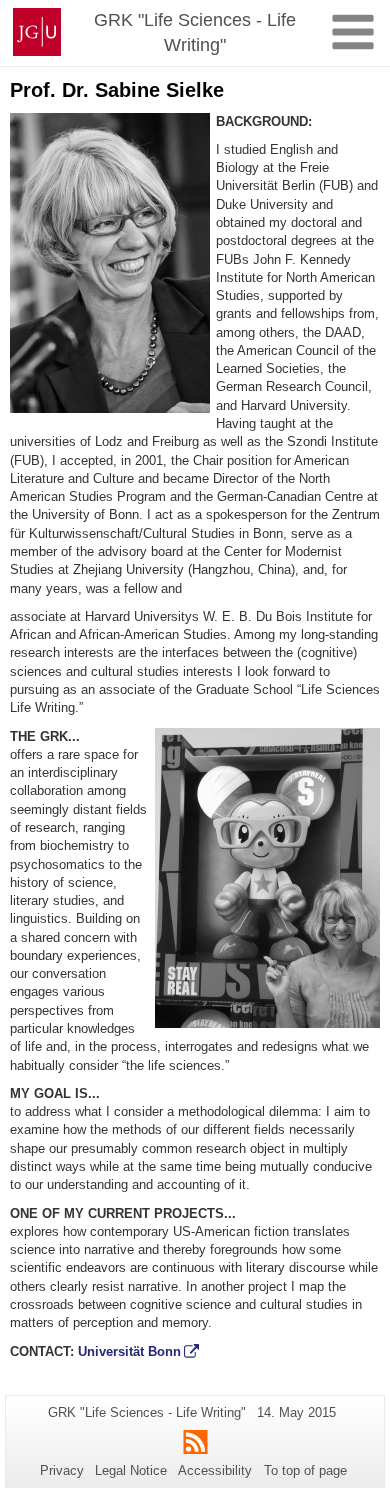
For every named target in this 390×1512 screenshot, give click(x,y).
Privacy (62, 1470)
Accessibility (215, 1470)
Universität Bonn (129, 1351)
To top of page (305, 1470)
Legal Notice (131, 1470)
